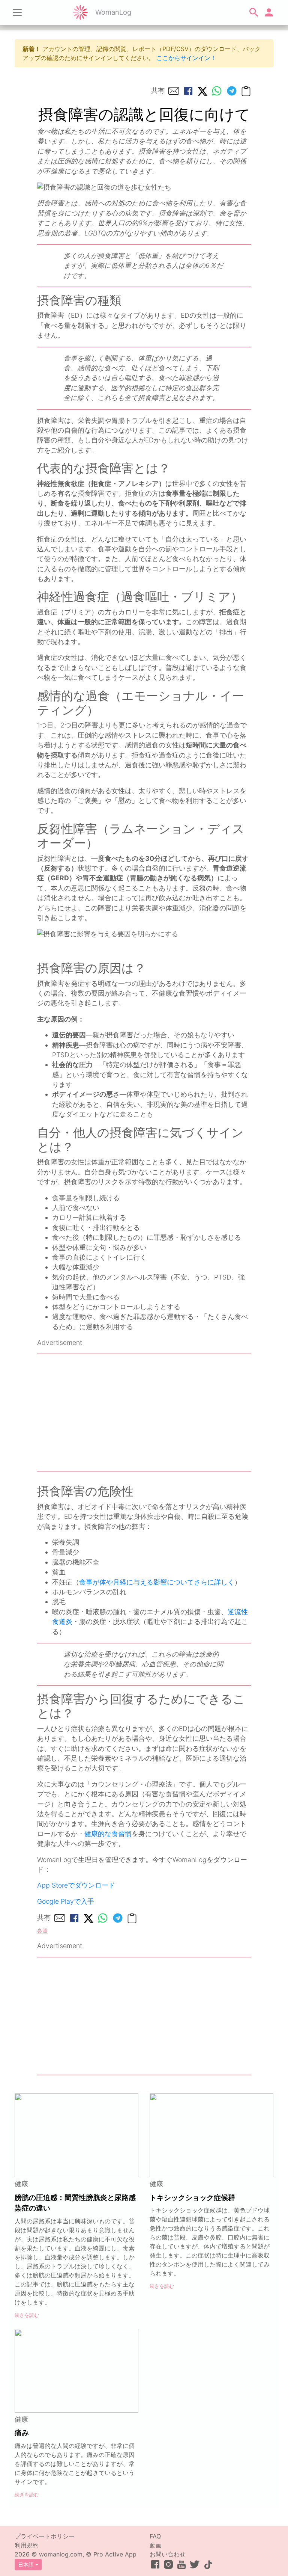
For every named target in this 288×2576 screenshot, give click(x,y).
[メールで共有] (174, 91)
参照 (42, 1931)
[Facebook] (188, 91)
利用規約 (27, 2545)
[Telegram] (232, 91)
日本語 (26, 2565)
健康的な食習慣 (108, 1834)
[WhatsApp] (217, 91)
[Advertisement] (144, 1413)
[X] (202, 91)
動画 (156, 2545)
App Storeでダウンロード (76, 1885)
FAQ (155, 2536)
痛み (22, 2433)
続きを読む (27, 2315)
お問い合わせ (168, 2554)
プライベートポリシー (45, 2536)
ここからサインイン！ (186, 58)
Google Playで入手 (66, 1901)
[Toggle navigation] (17, 12)
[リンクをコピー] (246, 91)
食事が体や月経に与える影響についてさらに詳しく (157, 1582)
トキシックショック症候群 (192, 2197)
